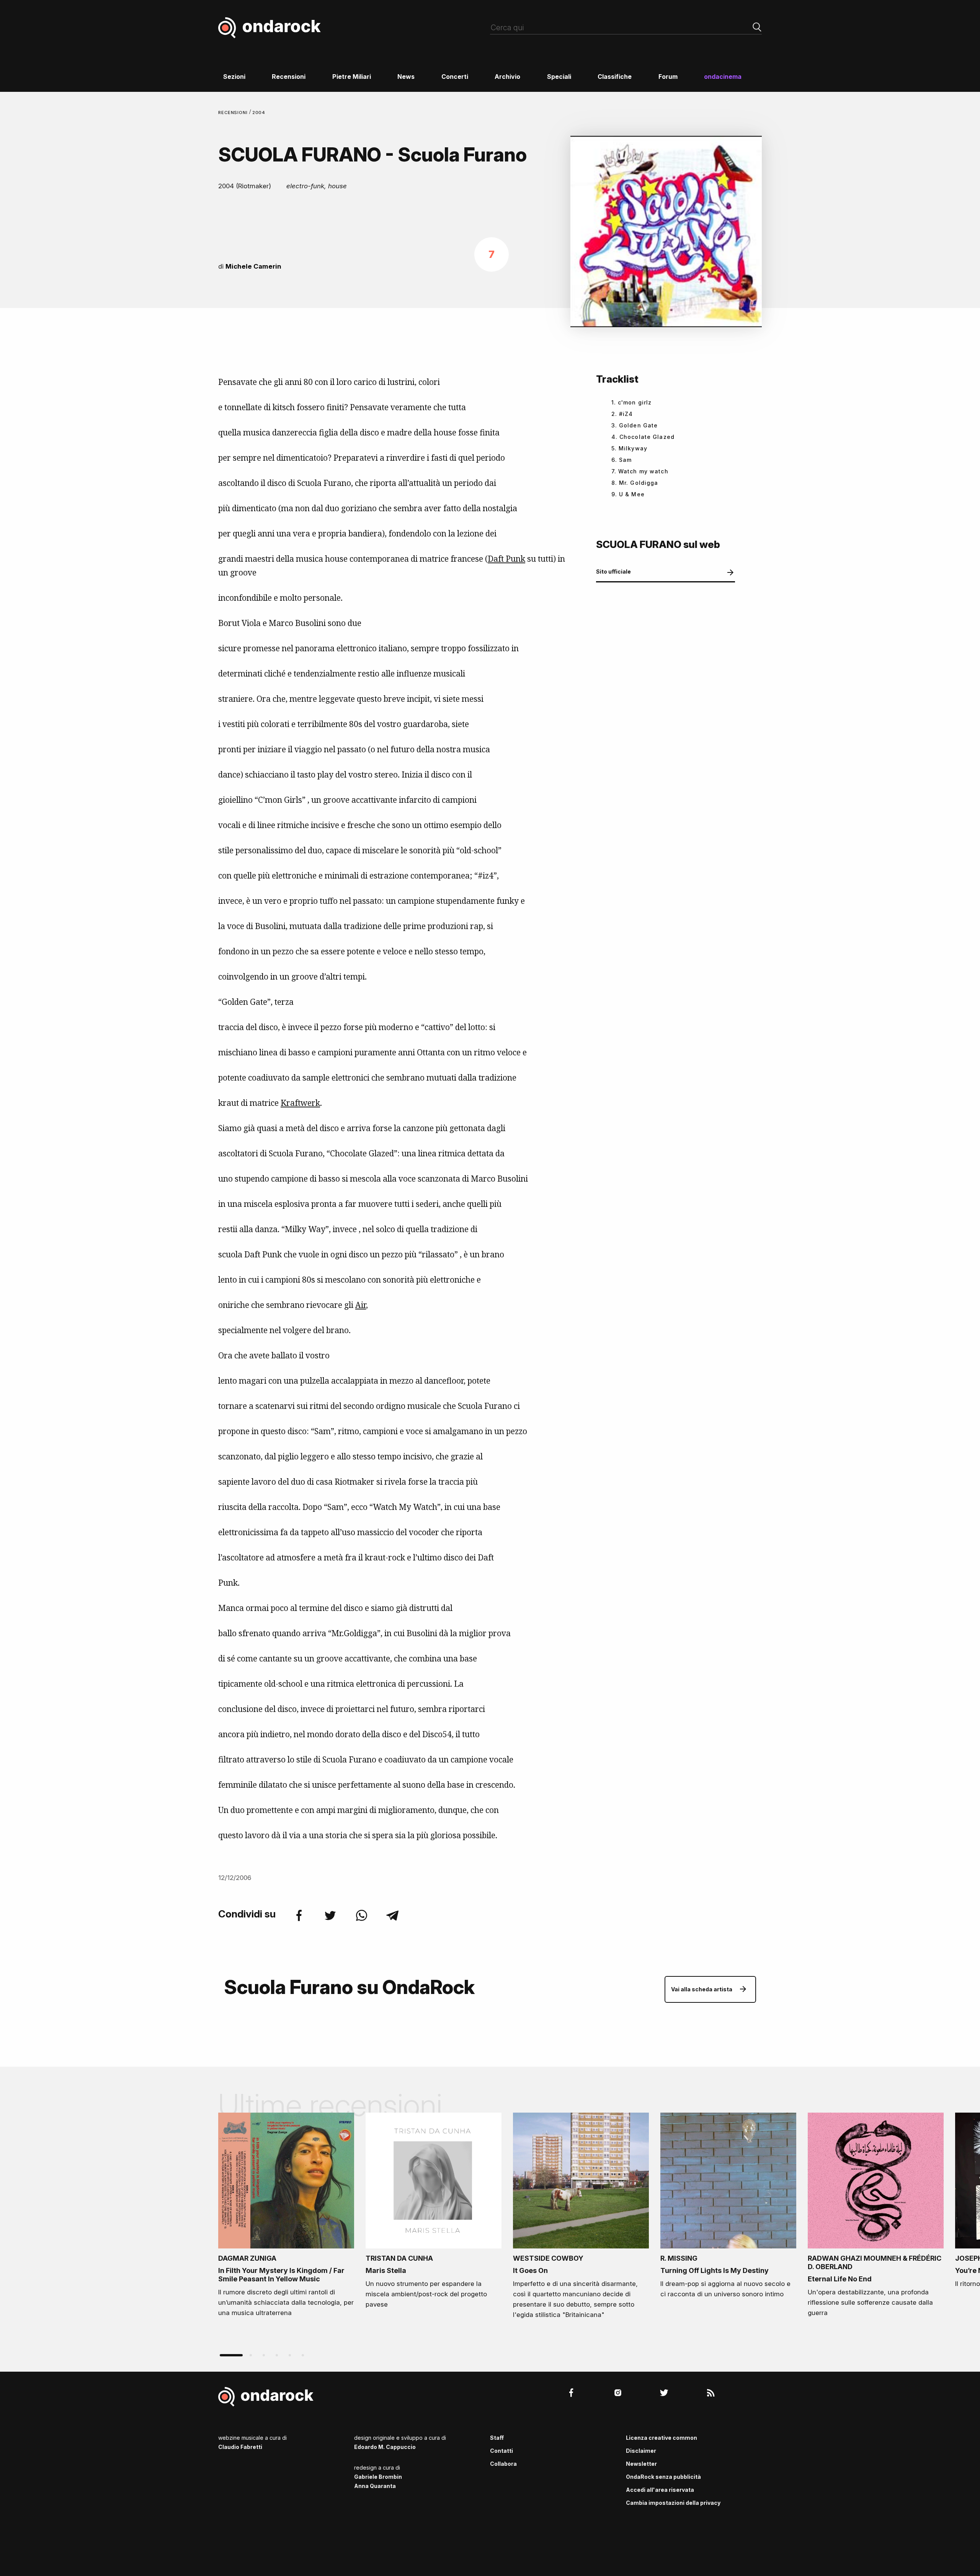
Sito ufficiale (613, 571)
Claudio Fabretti (240, 2447)
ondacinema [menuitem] (723, 77)
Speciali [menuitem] (559, 77)
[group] (286, 2217)
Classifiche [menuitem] (615, 77)
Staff (497, 2438)
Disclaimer (641, 2451)
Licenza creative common (661, 2438)
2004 (259, 112)
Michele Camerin (253, 266)
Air (361, 1305)
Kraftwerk (300, 1103)
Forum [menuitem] (668, 77)
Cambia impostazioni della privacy (673, 2503)
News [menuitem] (406, 77)
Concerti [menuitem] (455, 77)
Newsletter (641, 2464)
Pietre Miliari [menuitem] (352, 77)
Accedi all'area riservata (660, 2490)
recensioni (234, 112)
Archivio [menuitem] (507, 77)
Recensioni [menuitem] (289, 77)
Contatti (501, 2451)
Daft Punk (506, 559)
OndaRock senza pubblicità (663, 2477)
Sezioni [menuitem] (234, 77)
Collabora (503, 2464)
